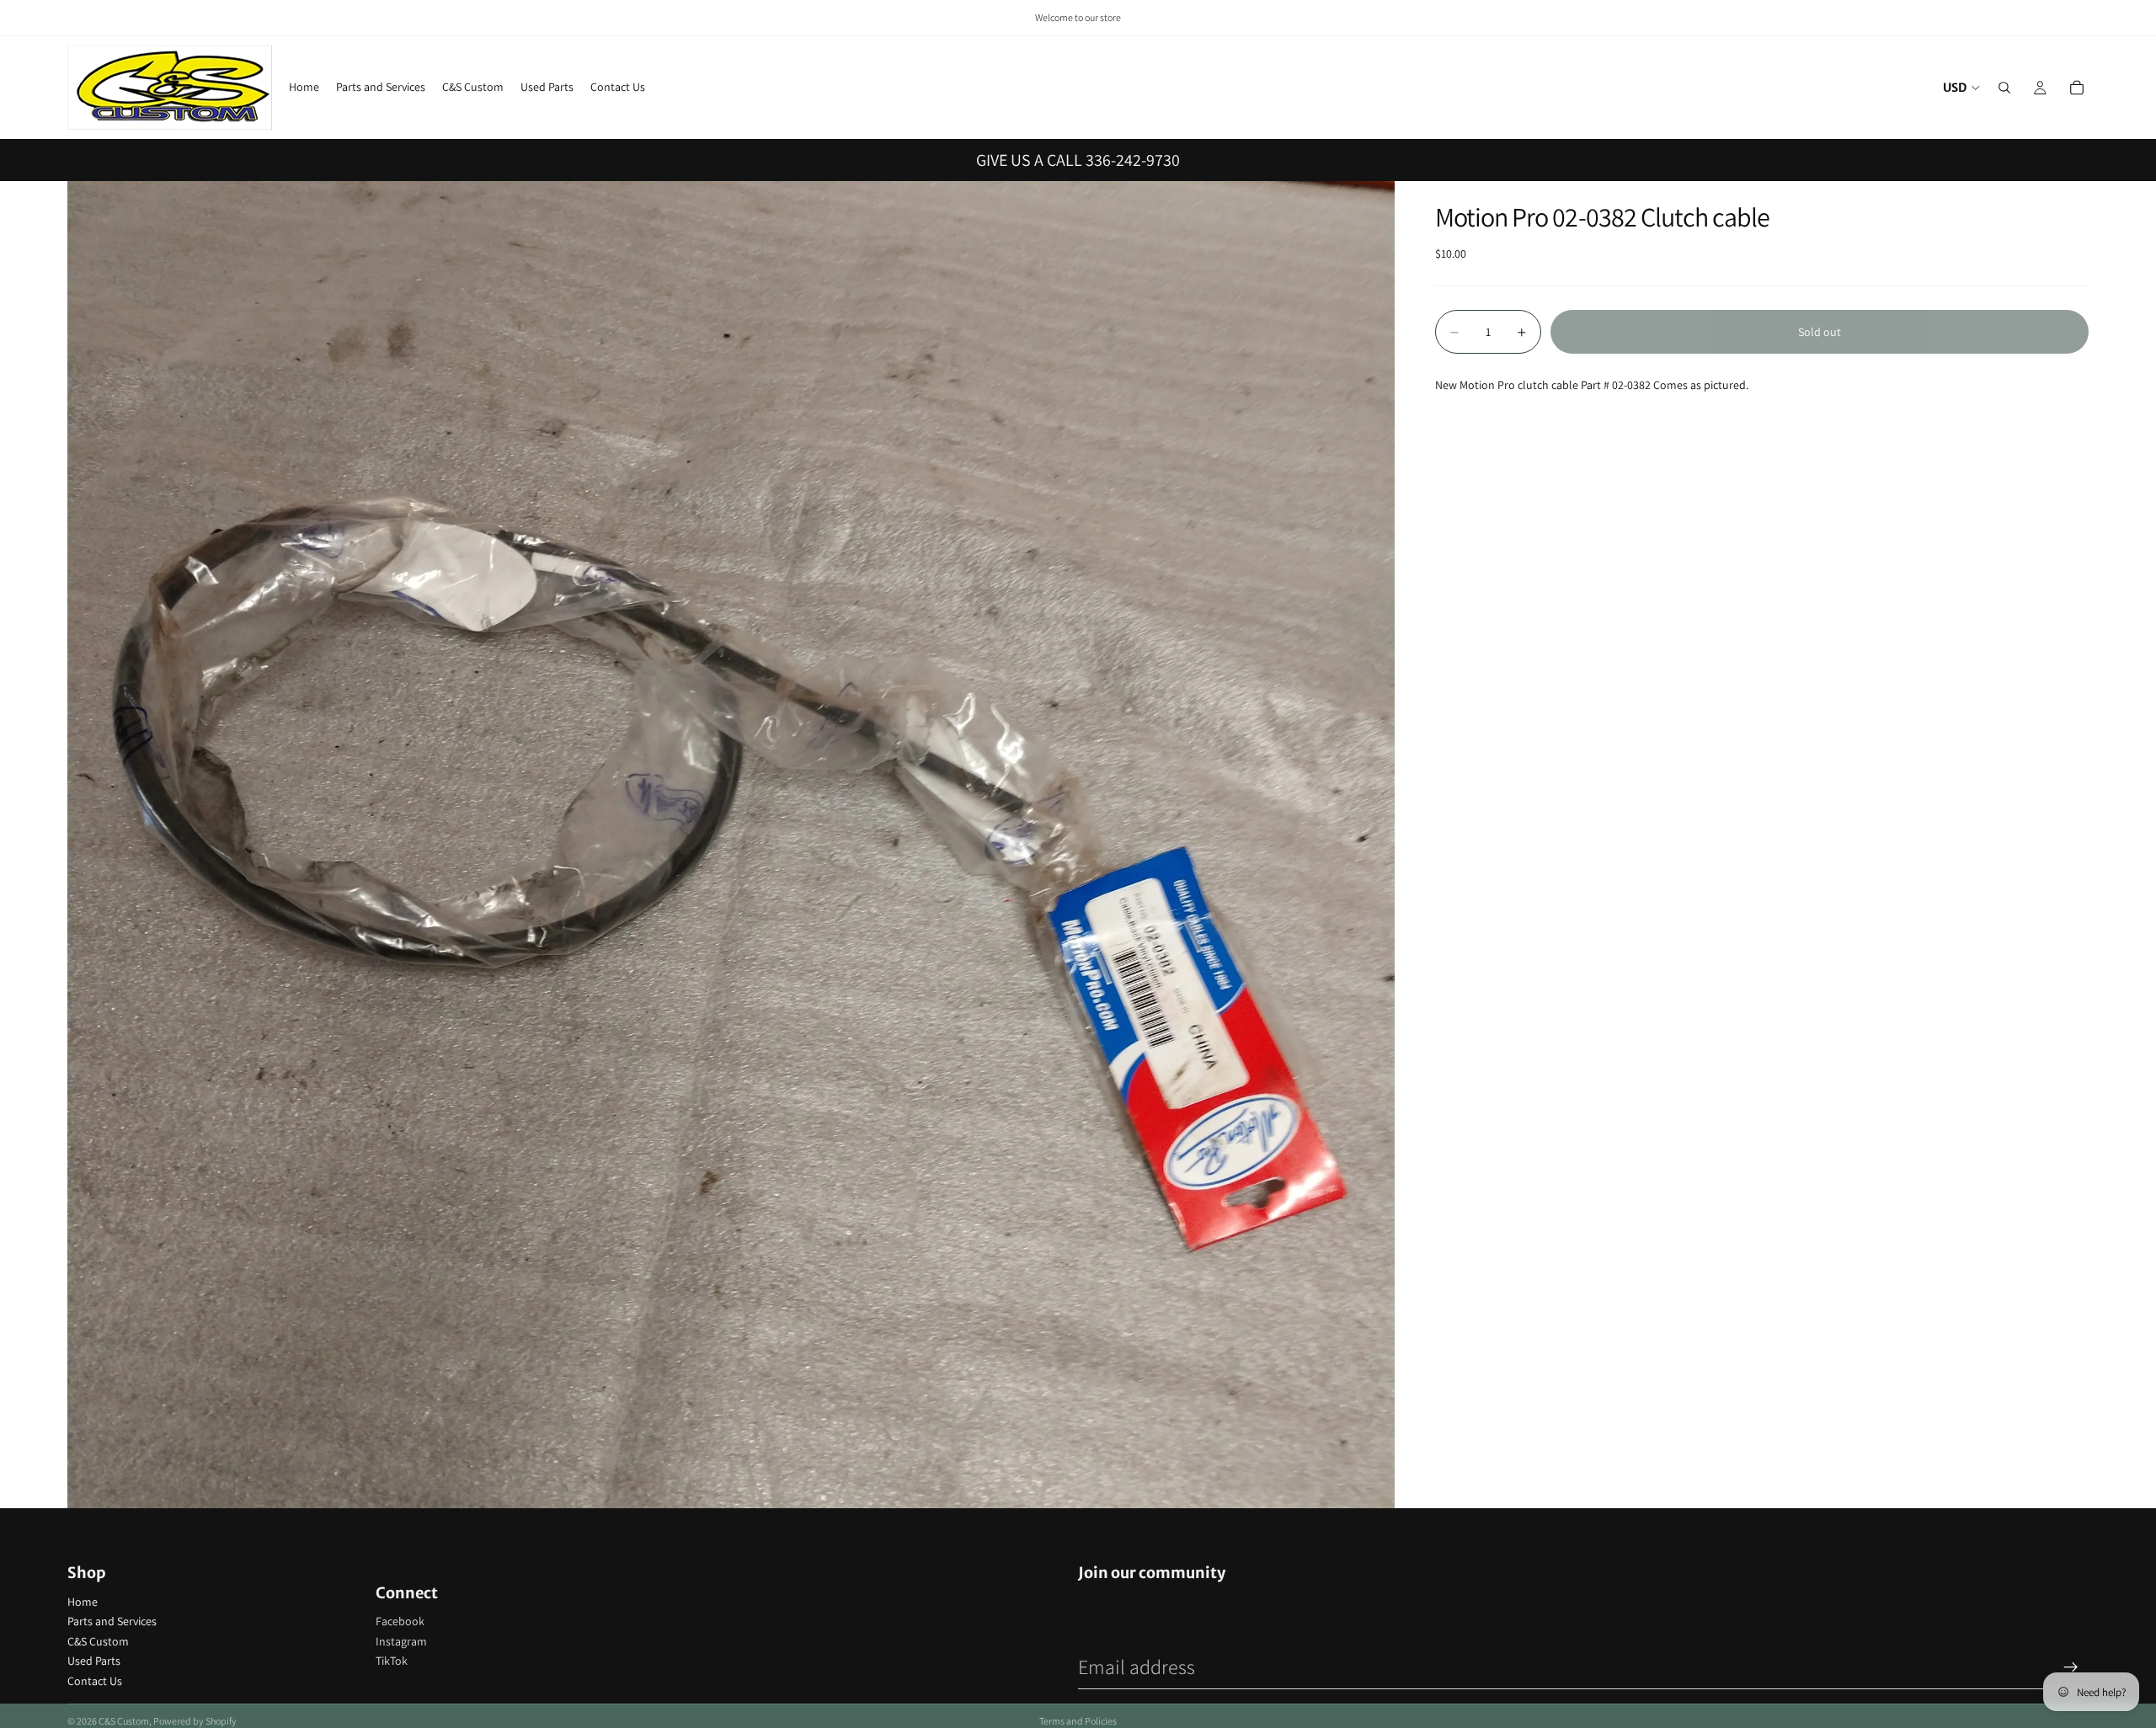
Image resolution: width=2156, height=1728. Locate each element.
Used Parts (94, 1661)
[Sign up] (2071, 1667)
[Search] (2004, 88)
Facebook (400, 1621)
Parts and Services (112, 1621)
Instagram (401, 1641)
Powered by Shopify (195, 1721)
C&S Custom (98, 1641)
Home (83, 1602)
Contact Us (95, 1681)
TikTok (392, 1661)
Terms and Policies (1078, 1721)
